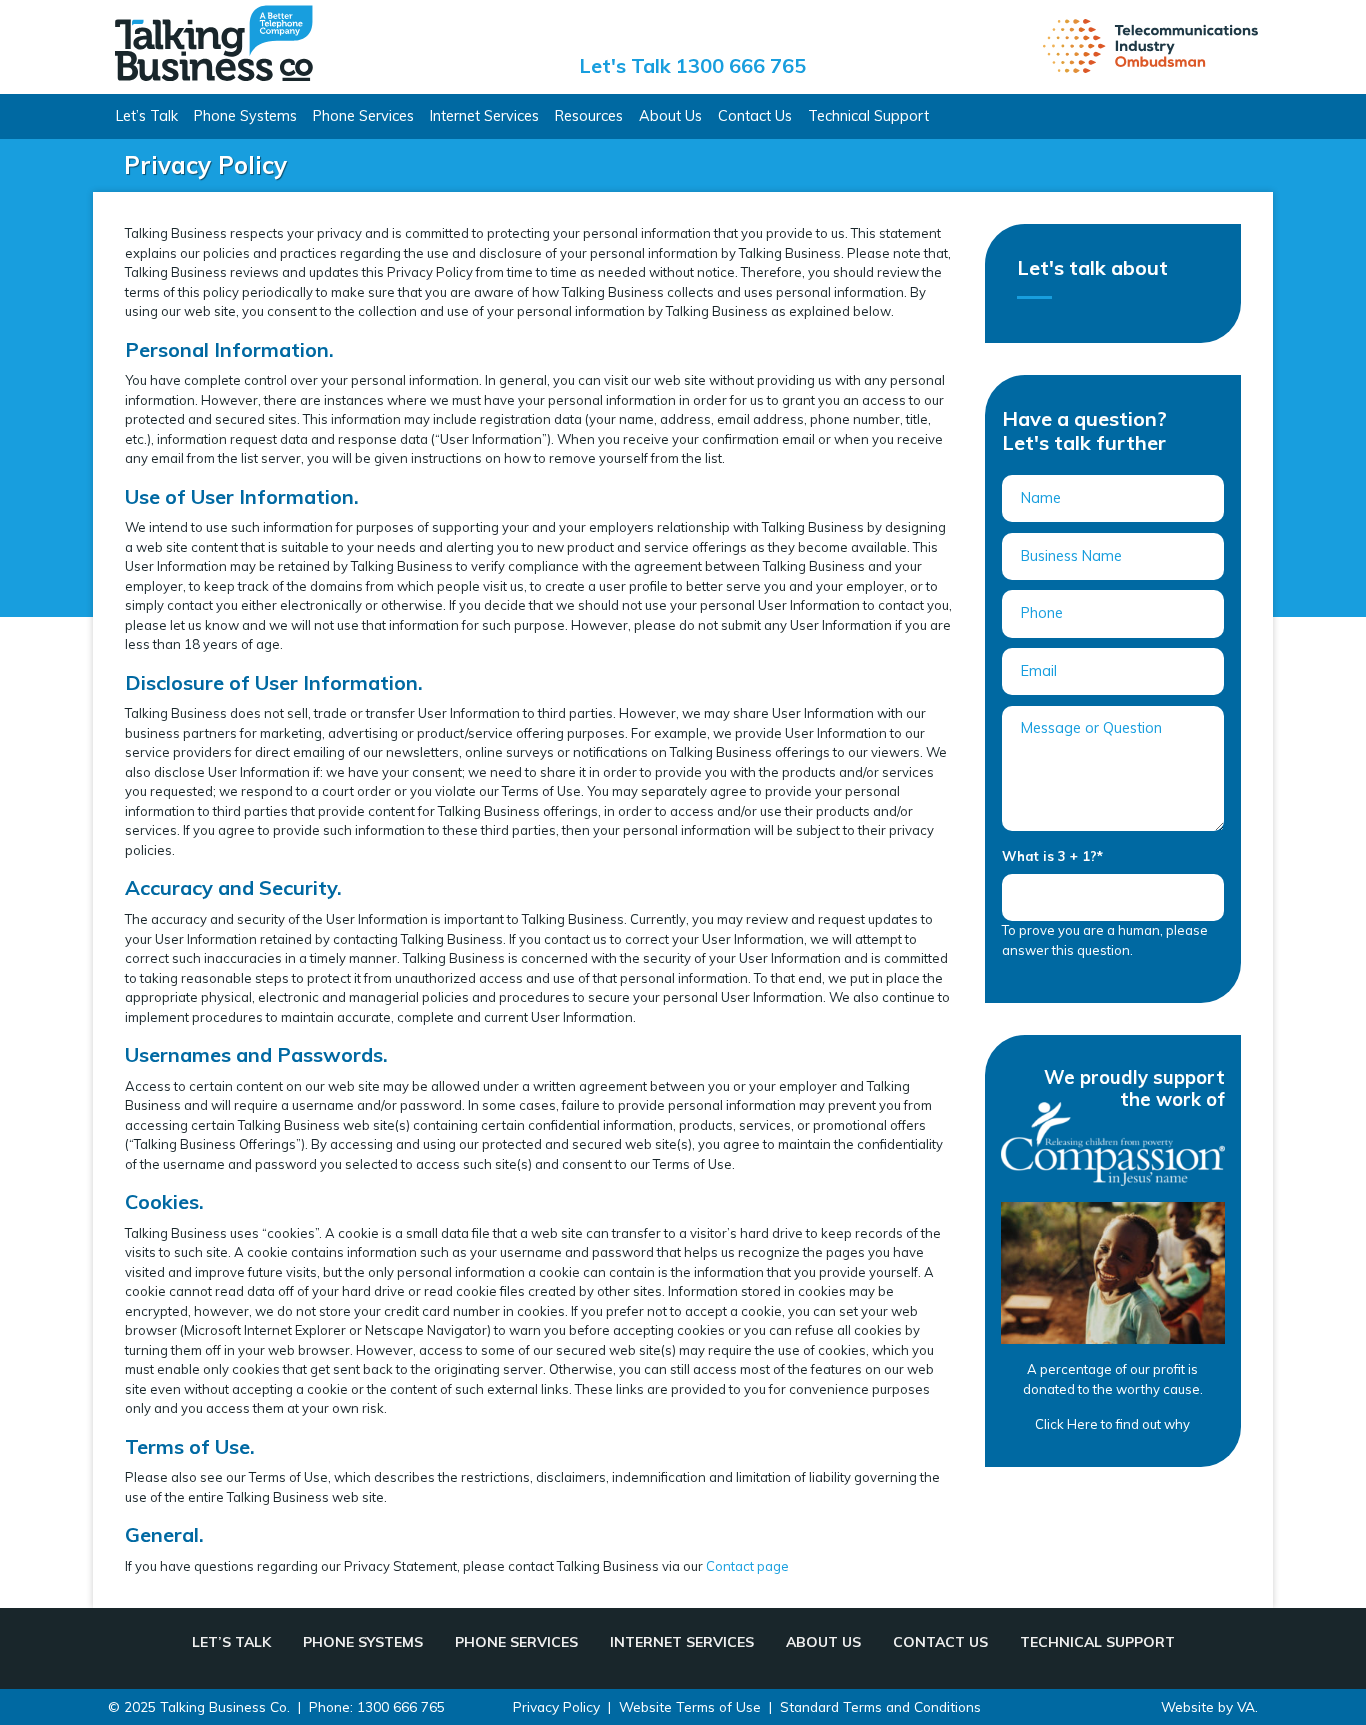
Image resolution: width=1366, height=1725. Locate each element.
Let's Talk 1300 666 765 (692, 65)
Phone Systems (245, 116)
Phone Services (363, 116)
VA (1246, 1706)
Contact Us (755, 116)
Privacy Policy (556, 1706)
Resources (589, 116)
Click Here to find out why (1112, 1424)
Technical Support (868, 116)
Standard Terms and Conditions (880, 1706)
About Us (670, 116)
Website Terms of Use (690, 1706)
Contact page (747, 1566)
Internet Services (484, 116)
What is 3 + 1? (1052, 856)
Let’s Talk (147, 116)
